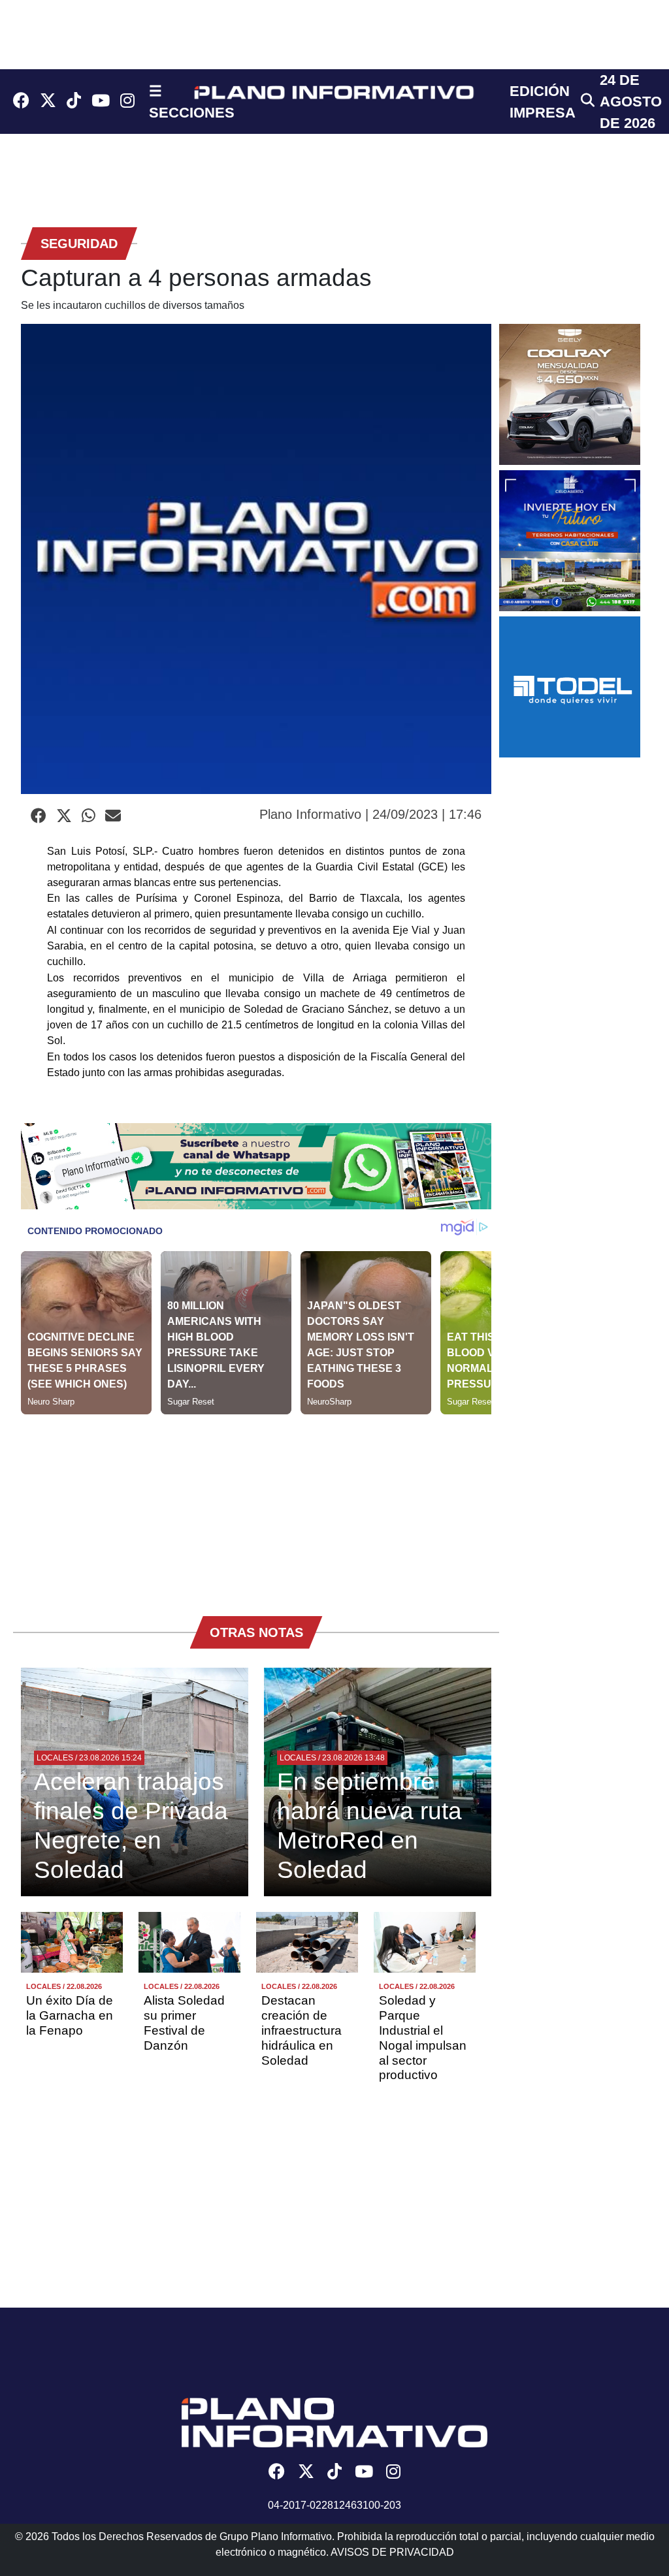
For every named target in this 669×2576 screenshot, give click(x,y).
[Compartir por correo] (113, 816)
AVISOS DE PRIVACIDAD (392, 2552)
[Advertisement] (256, 1506)
